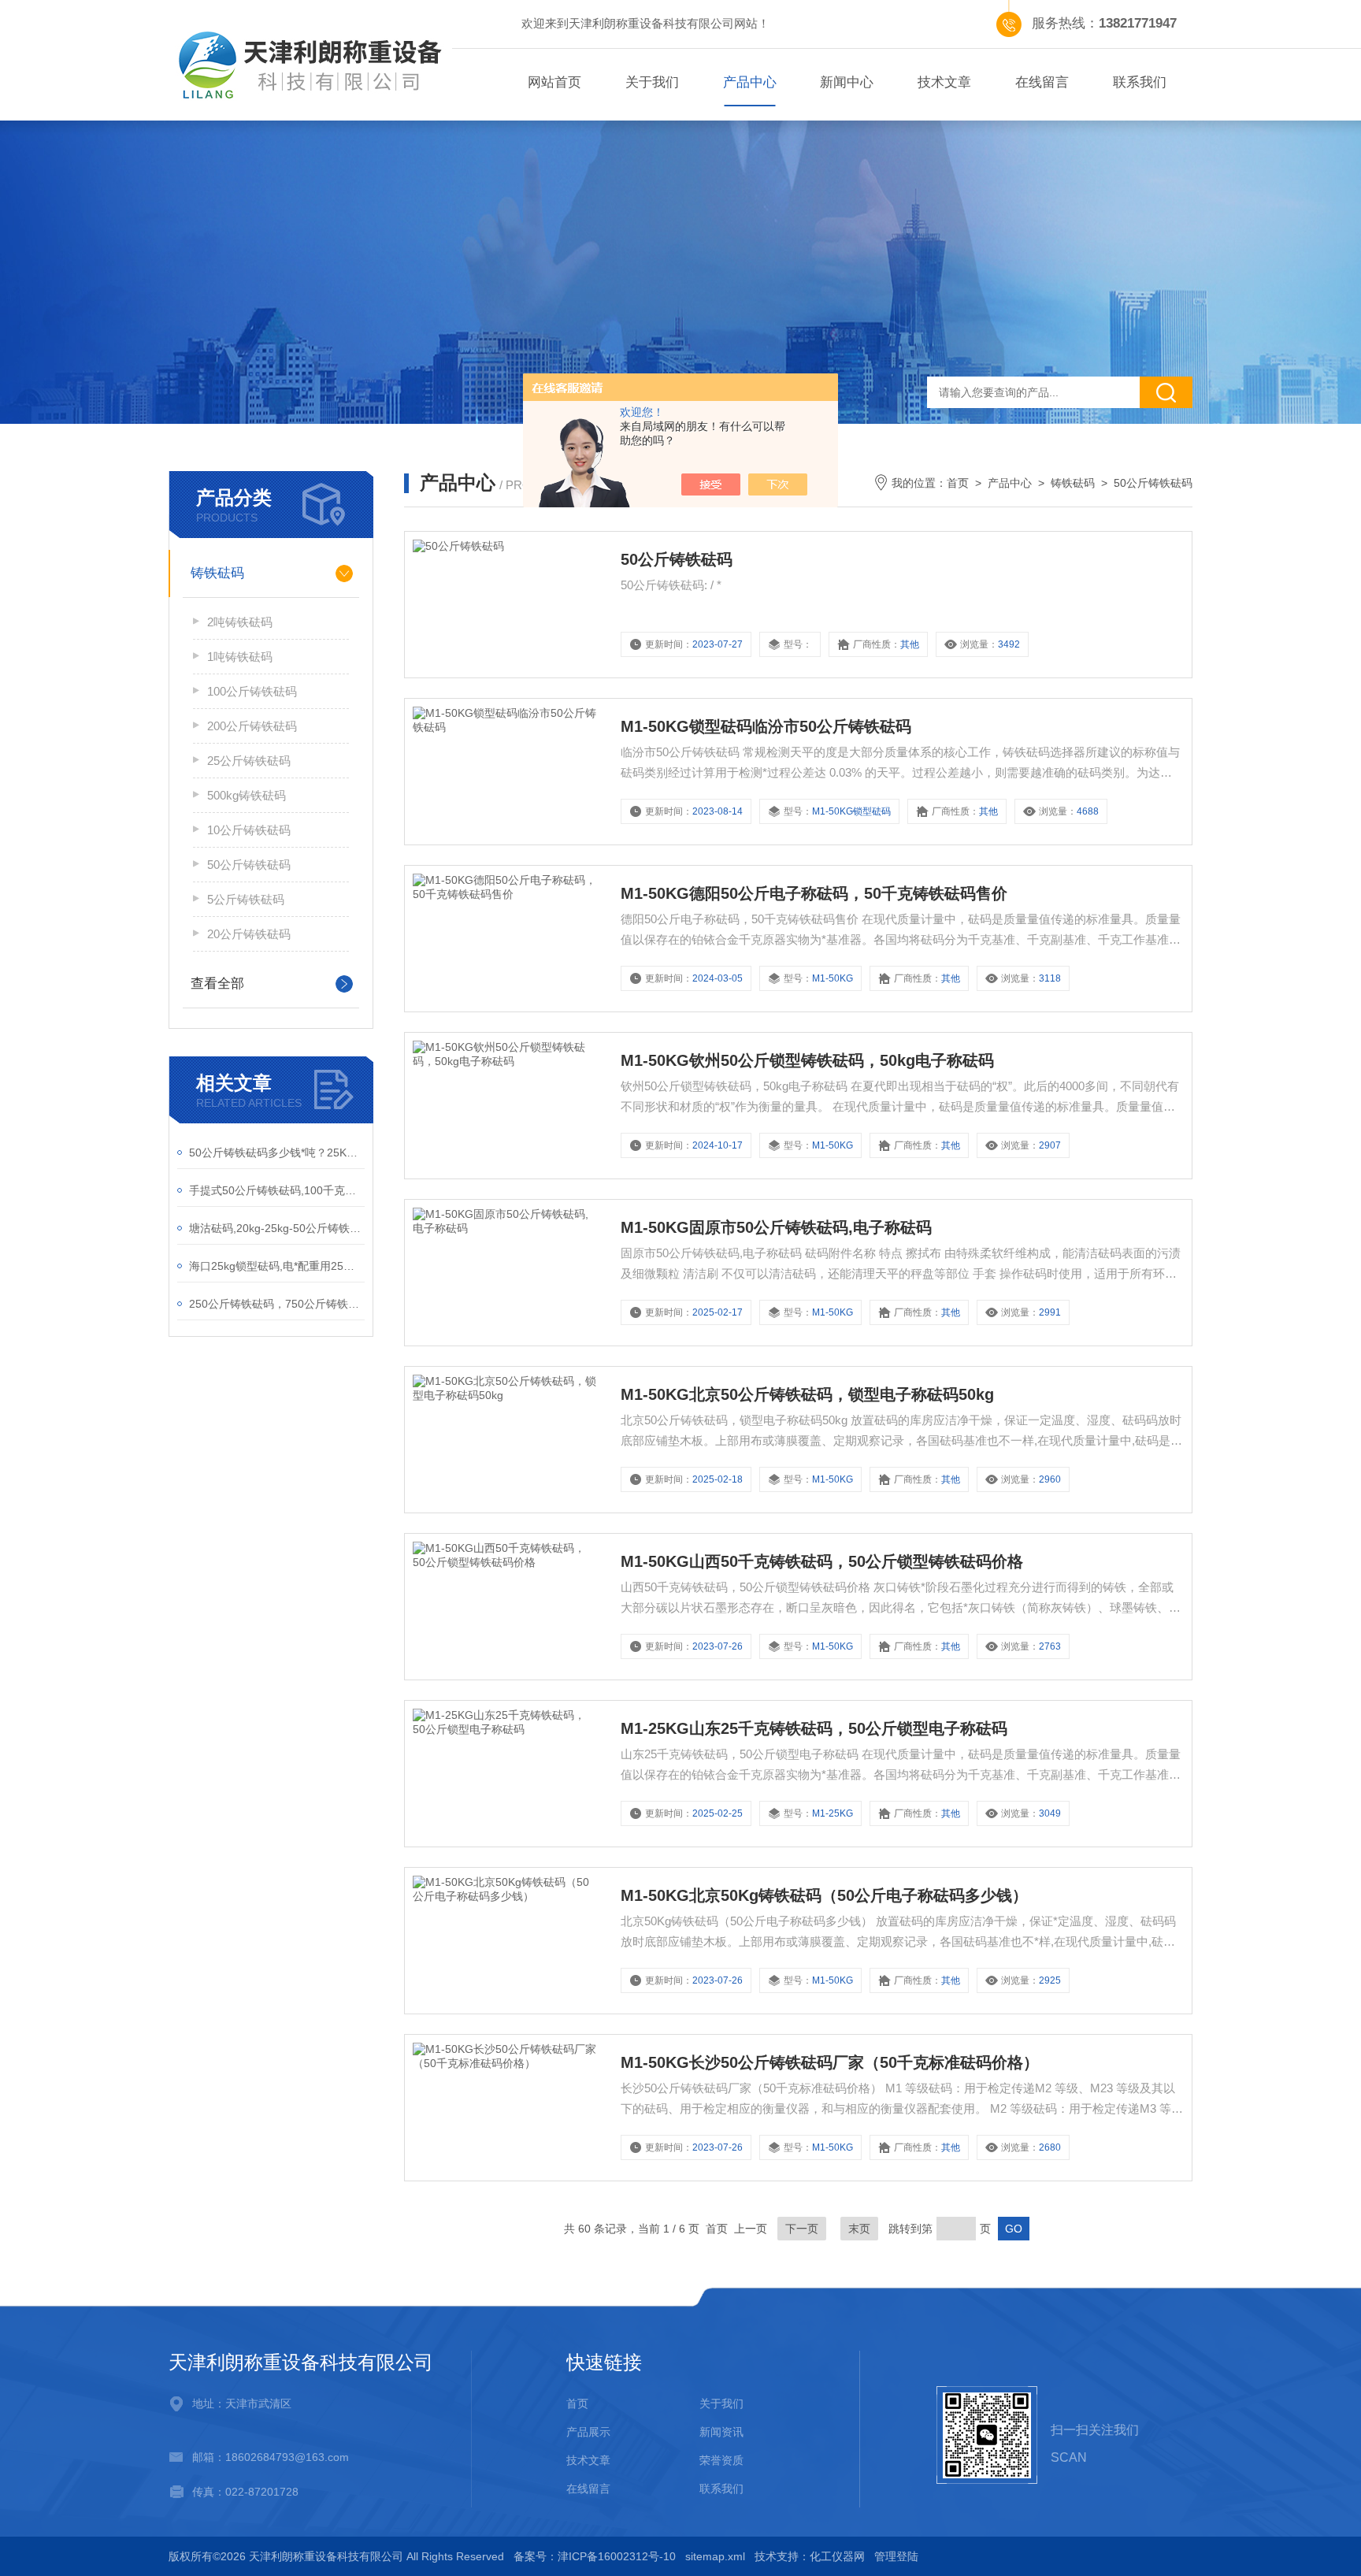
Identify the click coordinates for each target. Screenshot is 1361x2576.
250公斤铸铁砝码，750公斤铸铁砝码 (277, 1304)
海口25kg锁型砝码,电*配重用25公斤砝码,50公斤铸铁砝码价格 (277, 1266)
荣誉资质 (721, 2460)
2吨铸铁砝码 (240, 622)
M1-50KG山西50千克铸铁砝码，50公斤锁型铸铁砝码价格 (822, 1561)
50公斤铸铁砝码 (249, 865)
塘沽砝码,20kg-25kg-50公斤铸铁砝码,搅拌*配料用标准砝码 (277, 1228)
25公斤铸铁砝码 (249, 761)
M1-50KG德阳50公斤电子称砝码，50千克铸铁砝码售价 (814, 893)
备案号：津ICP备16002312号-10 (595, 2556)
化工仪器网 (837, 2556)
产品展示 (588, 2432)
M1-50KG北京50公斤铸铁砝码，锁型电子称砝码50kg (807, 1394)
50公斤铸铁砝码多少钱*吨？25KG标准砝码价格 (277, 1153)
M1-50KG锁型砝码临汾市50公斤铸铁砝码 (766, 726)
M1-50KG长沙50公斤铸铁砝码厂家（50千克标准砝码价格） (830, 2062)
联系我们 (1140, 82)
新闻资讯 (721, 2432)
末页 (859, 2229)
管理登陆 (896, 2556)
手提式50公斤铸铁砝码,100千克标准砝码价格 (277, 1190)
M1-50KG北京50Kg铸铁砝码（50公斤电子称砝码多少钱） (824, 1895)
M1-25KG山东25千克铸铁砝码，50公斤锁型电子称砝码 (814, 1728)
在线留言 (1042, 82)
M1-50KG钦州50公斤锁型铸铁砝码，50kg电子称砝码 (807, 1060)
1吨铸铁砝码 (240, 657)
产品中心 (750, 82)
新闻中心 (847, 82)
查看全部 (217, 984)
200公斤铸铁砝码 (252, 726)
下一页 (802, 2229)
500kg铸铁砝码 (247, 795)
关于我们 (652, 82)
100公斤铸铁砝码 (252, 691)
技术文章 (944, 82)
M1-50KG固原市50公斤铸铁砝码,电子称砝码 (776, 1227)
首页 (958, 483)
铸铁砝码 (217, 573)
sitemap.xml (715, 2556)
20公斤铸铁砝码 (249, 934)
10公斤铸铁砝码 (249, 830)
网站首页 (554, 82)
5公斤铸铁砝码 (246, 899)
